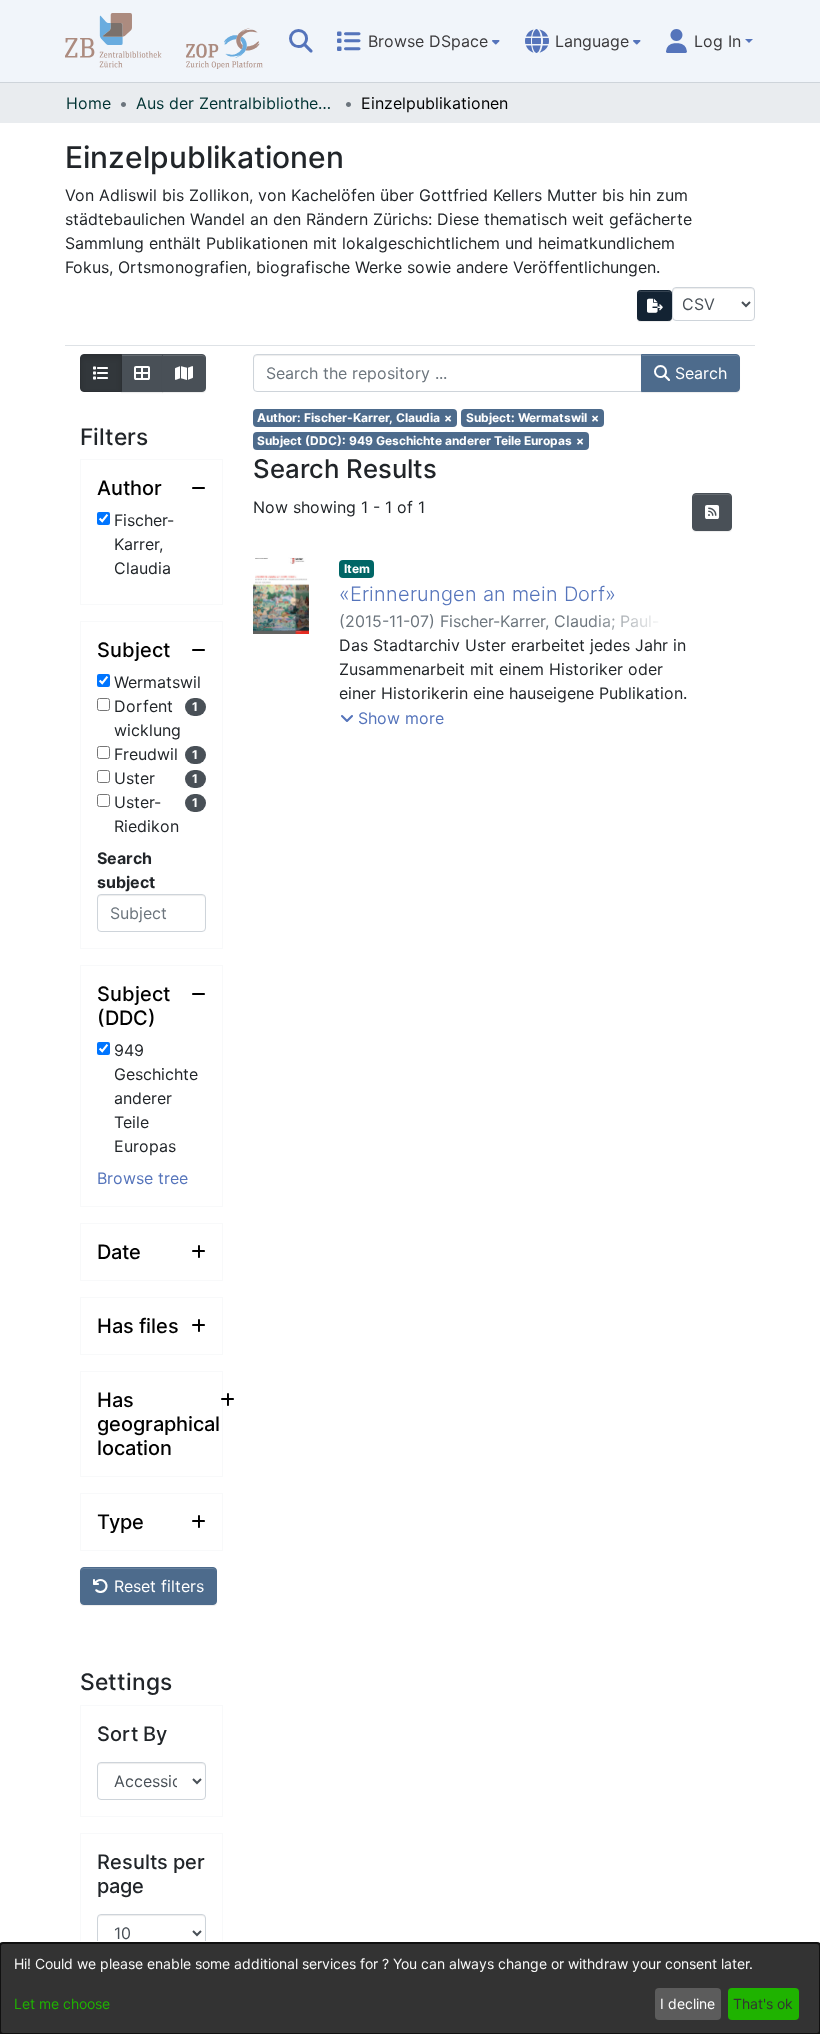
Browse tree (142, 1178)
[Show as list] (101, 373)
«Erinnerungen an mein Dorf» (477, 594)
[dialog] (410, 1988)
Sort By (132, 1734)
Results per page (151, 1874)
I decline (687, 2003)
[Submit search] (301, 41)
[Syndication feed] (712, 512)
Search (698, 373)
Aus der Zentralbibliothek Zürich (236, 103)
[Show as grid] (142, 373)
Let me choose (62, 2003)
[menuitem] (418, 41)
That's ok (763, 2003)
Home (88, 103)
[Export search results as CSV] (655, 305)
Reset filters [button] (156, 1586)
